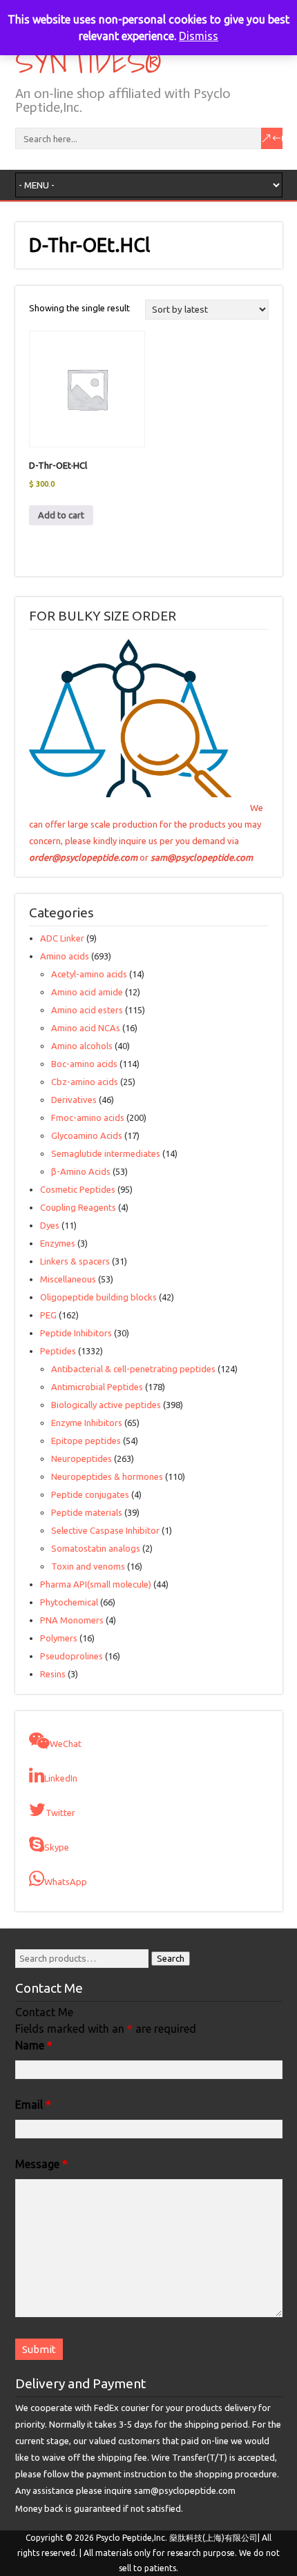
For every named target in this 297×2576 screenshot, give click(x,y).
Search (171, 1959)
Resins (53, 1674)
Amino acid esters (87, 1010)
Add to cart (61, 515)
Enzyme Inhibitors (87, 1423)
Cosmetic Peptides (78, 1189)
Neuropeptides (82, 1458)
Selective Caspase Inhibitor (105, 1530)
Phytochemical (69, 1602)
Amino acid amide (87, 992)
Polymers (59, 1638)
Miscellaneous (68, 1279)
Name (34, 2045)
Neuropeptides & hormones (107, 1476)
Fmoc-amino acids (88, 1118)
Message (41, 2164)
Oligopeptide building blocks (98, 1297)
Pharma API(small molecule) (96, 1584)
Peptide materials (87, 1512)
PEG (48, 1315)
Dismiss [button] (199, 36)
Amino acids (65, 956)
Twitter (60, 1813)
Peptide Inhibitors (76, 1333)
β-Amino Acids (81, 1171)
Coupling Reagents (78, 1207)
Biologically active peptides (106, 1405)
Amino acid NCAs (86, 1028)
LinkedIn (61, 1778)
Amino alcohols (82, 1046)
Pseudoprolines (71, 1656)
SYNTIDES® (87, 61)
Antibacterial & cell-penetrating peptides (133, 1369)
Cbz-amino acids (85, 1082)
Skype (57, 1847)
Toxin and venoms (88, 1566)
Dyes (50, 1225)
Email (33, 2105)
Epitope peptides (86, 1441)
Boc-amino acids (84, 1064)
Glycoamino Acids (87, 1135)
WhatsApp (66, 1882)
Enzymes (58, 1243)
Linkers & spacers (75, 1261)
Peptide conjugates (90, 1494)
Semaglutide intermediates (106, 1153)
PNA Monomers (72, 1620)
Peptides (58, 1351)
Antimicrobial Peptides (97, 1387)
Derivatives (74, 1100)
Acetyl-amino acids (89, 974)
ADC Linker (62, 938)
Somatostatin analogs (96, 1548)
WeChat (66, 1744)
